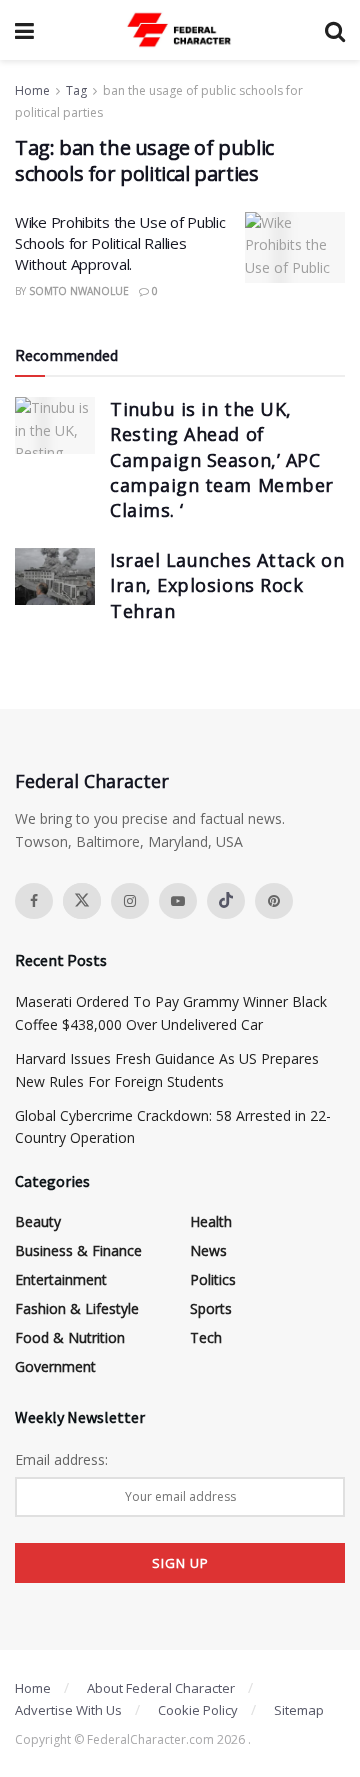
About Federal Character (161, 1688)
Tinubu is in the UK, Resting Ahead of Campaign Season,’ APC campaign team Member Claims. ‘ (222, 459)
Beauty (38, 1221)
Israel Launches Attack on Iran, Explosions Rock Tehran (227, 585)
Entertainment (61, 1279)
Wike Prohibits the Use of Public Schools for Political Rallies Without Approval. (120, 243)
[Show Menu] (24, 30)
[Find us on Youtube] (178, 901)
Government (55, 1366)
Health (211, 1221)
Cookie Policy (198, 1710)
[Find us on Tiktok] (226, 901)
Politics (213, 1279)
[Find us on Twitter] (82, 901)
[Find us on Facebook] (34, 901)
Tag (76, 90)
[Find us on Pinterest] (274, 901)
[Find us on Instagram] (130, 901)
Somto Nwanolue (79, 291)
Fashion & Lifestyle (77, 1308)
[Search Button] (335, 30)
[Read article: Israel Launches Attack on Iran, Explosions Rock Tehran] (55, 576)
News (208, 1250)
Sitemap (299, 1710)
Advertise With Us (68, 1710)
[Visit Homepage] (180, 30)
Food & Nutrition (70, 1337)
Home (32, 90)
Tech (206, 1337)
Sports (211, 1308)
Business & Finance (78, 1250)
